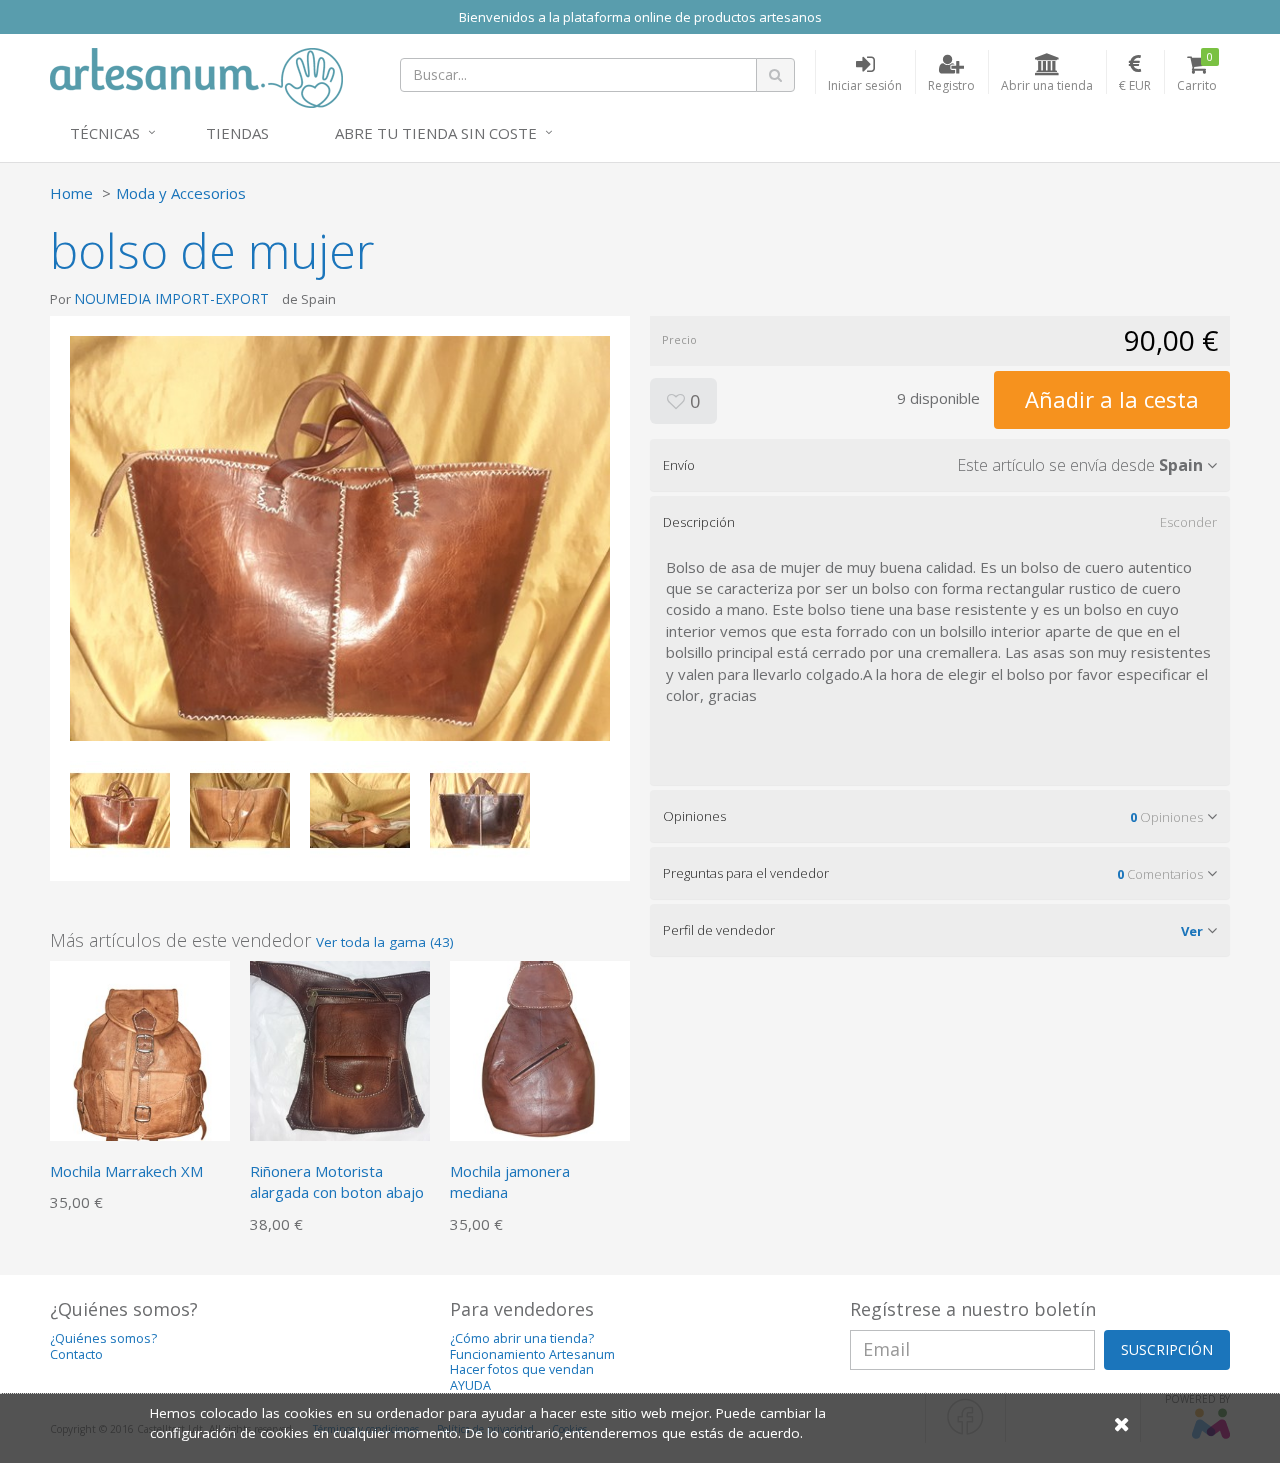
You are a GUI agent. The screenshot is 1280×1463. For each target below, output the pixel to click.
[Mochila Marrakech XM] (140, 1049)
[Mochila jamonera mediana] (540, 1049)
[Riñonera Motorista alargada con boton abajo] (340, 1049)
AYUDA (470, 1385)
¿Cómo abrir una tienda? (522, 1338)
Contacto (76, 1354)
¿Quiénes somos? (103, 1338)
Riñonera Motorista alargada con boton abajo (337, 1181)
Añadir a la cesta (1112, 399)
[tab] (940, 465)
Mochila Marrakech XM (126, 1171)
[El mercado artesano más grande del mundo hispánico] (196, 76)
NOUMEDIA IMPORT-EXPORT (171, 298)
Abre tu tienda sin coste (436, 133)
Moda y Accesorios (181, 193)
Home (71, 193)
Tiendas (237, 133)
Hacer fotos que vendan (522, 1369)
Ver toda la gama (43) (385, 942)
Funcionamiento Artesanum (532, 1354)
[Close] (1122, 1423)
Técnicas (105, 133)
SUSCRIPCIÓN (1167, 1349)
